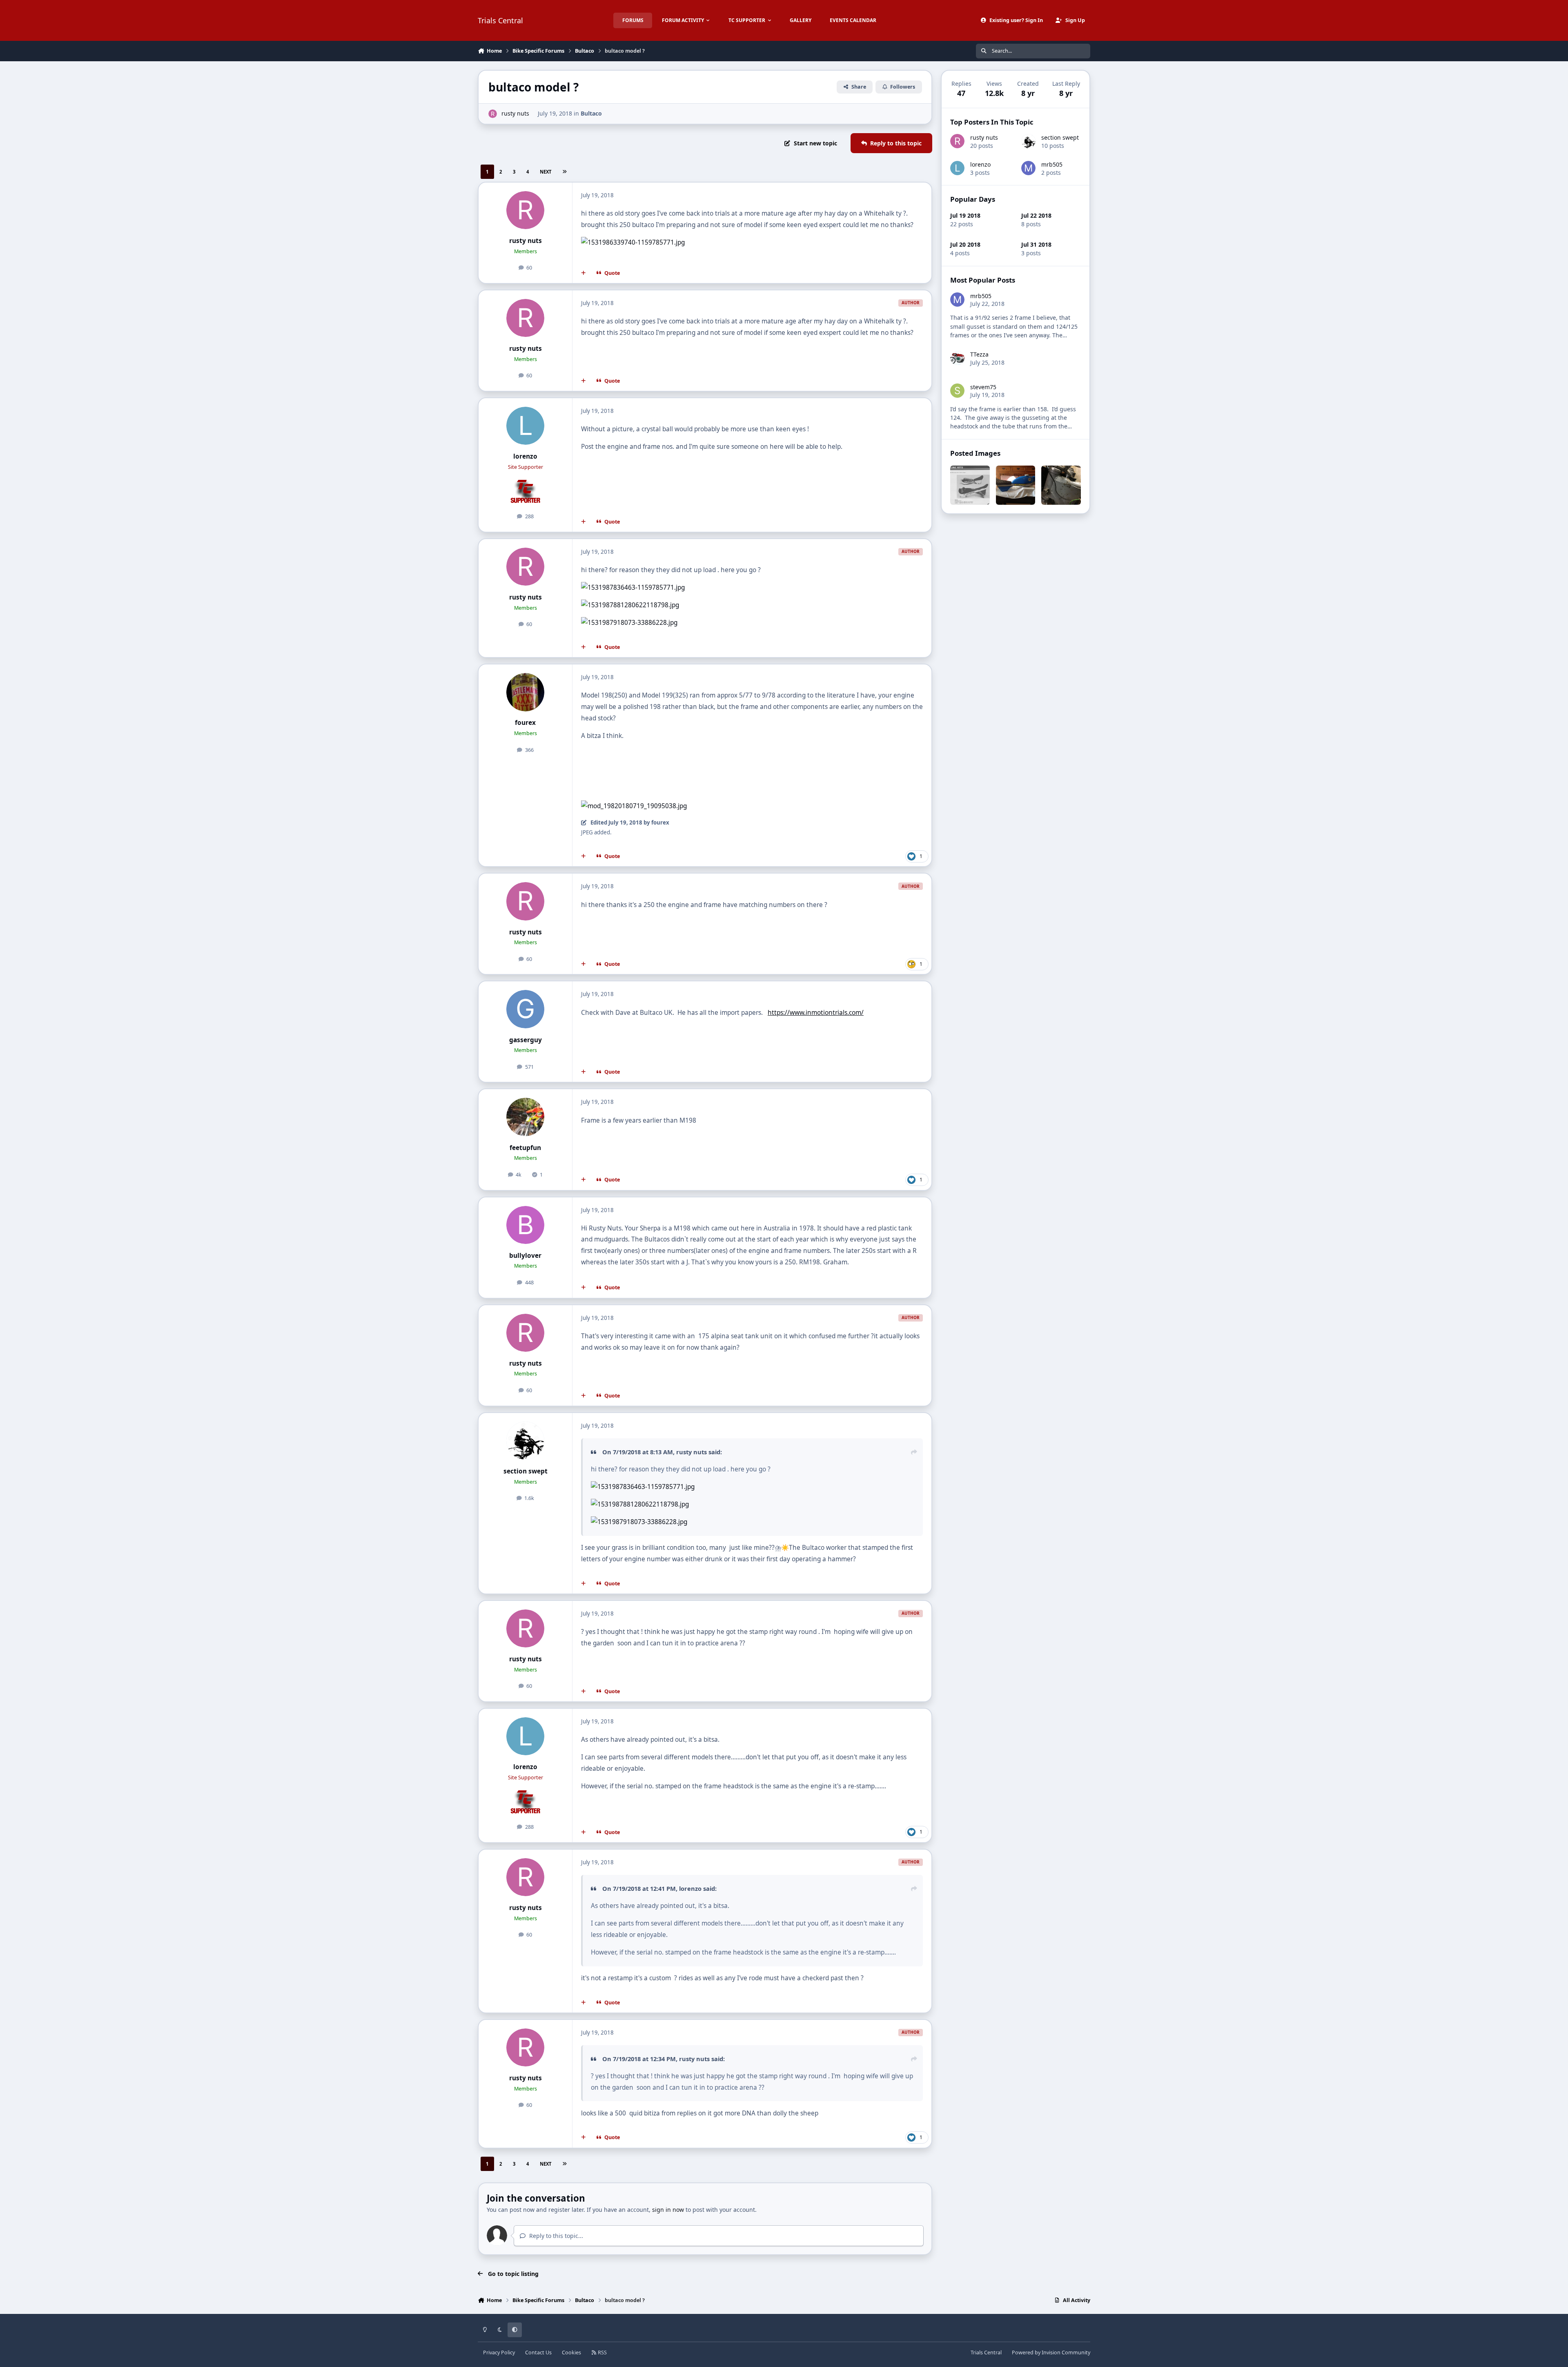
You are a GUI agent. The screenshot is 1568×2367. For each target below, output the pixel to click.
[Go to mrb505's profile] (1028, 168)
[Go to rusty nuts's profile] (493, 114)
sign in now (668, 2210)
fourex (525, 723)
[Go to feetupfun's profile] (526, 1117)
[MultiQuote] (584, 273)
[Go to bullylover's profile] (526, 1225)
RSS (602, 2353)
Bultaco (591, 113)
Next (546, 172)
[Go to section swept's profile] (526, 1441)
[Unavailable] (643, 1487)
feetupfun (525, 1148)
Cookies (571, 2353)
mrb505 (1052, 164)
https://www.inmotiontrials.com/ (816, 1013)
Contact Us (538, 2353)
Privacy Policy (499, 2353)
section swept (526, 1471)
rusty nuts (515, 113)
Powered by (1051, 2353)
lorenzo (525, 456)
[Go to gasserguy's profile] (526, 1009)
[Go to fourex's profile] (526, 692)
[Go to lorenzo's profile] (526, 426)
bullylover (525, 1256)
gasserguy (526, 1040)
